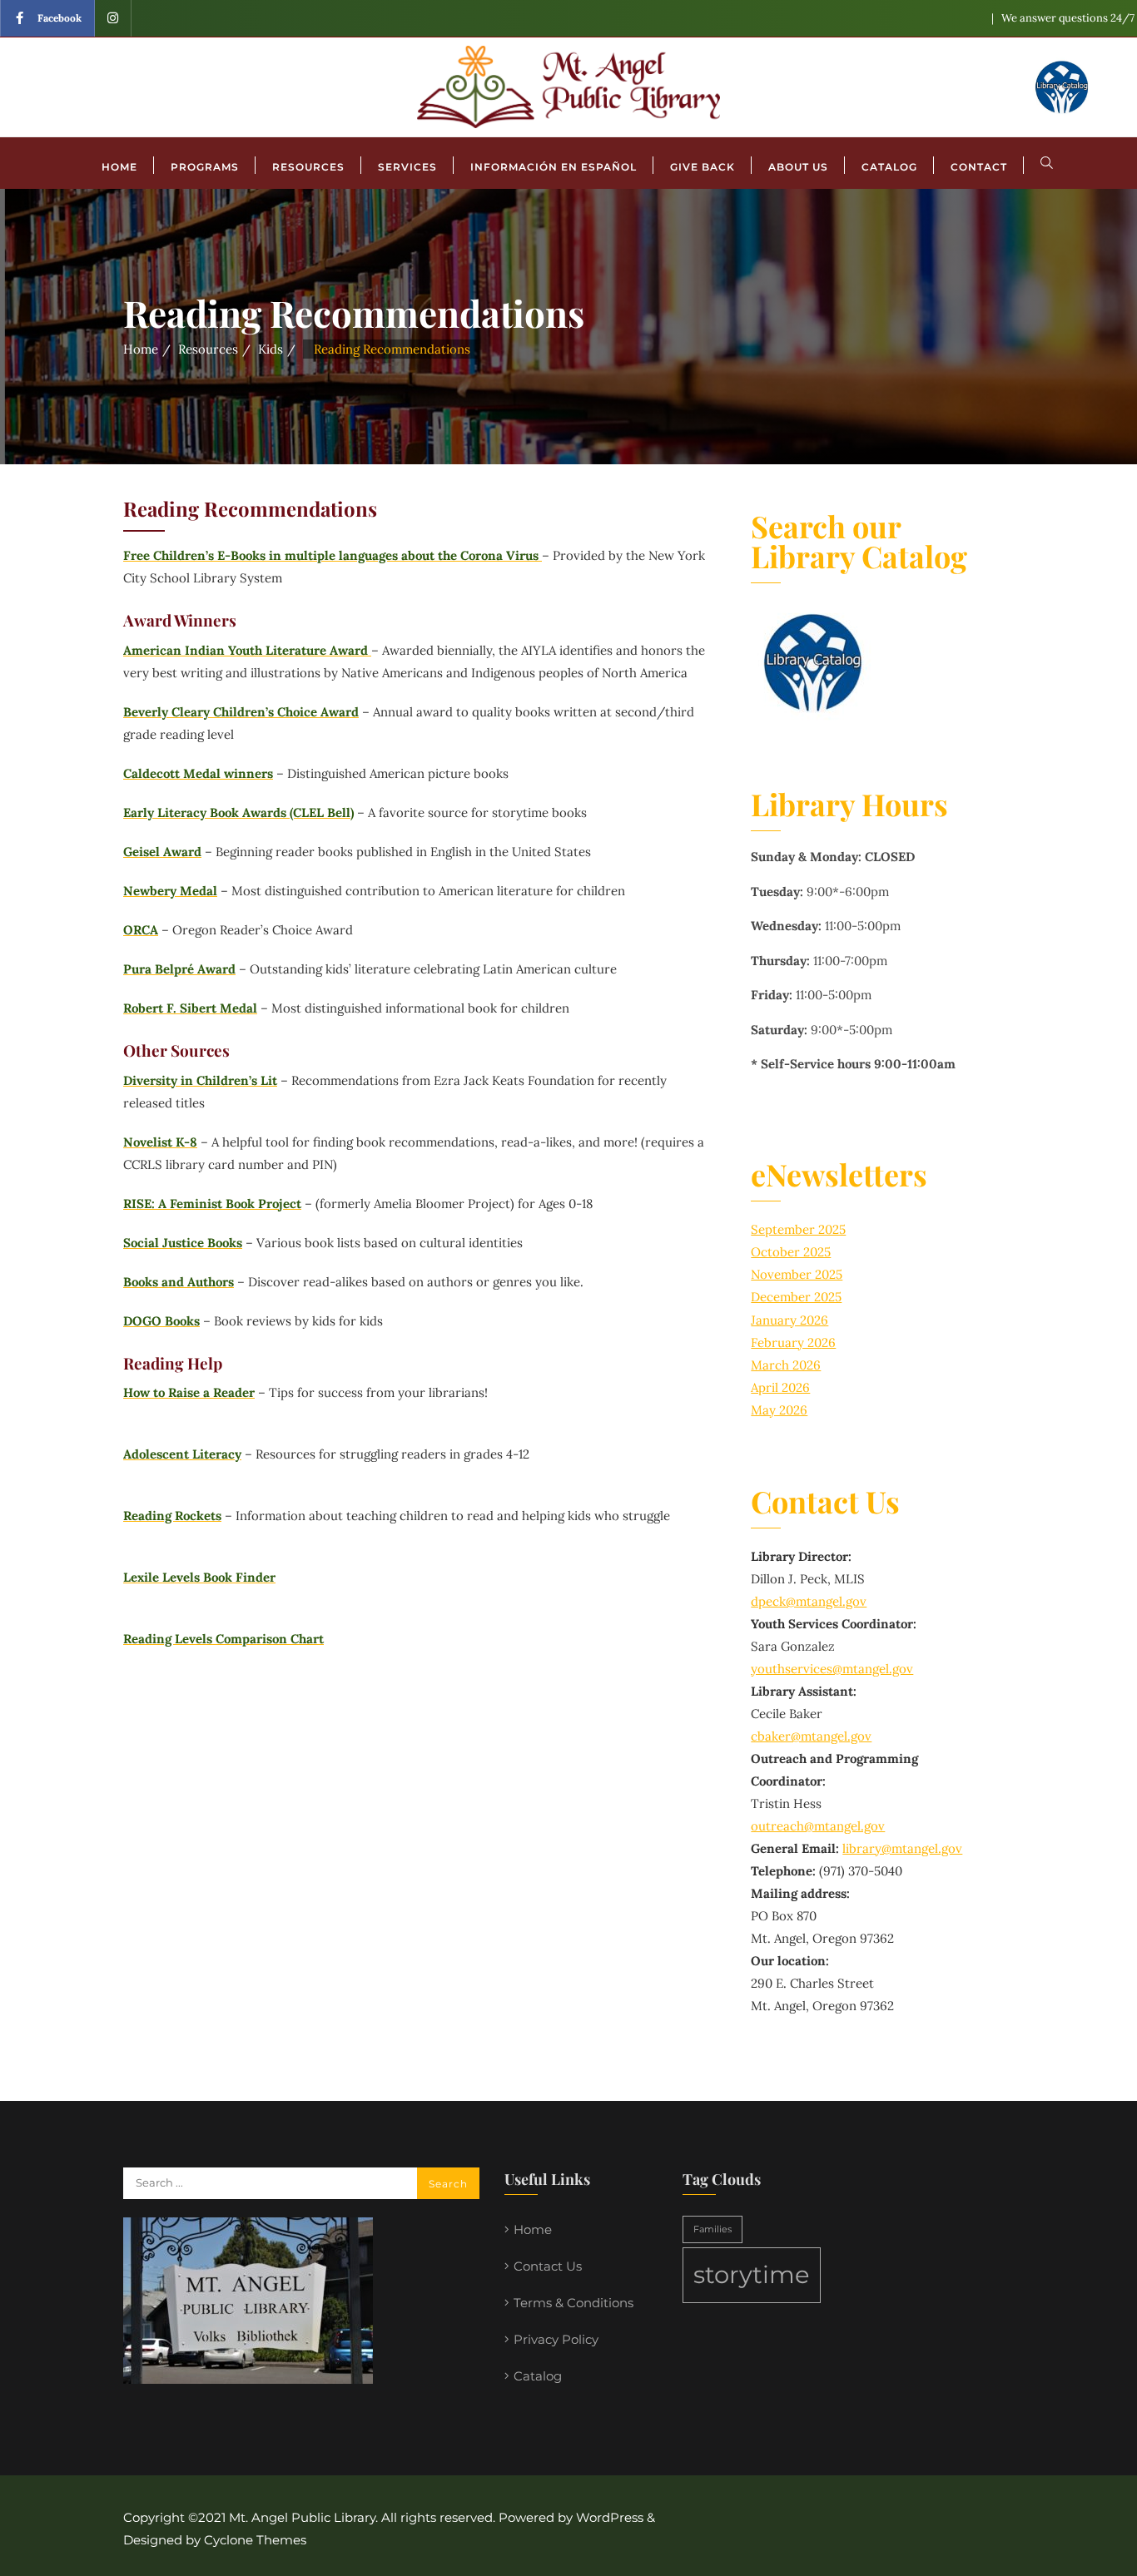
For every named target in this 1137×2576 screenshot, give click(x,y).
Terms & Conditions (573, 2303)
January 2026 (789, 1320)
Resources (208, 349)
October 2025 (791, 1252)
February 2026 (793, 1342)
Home (141, 349)
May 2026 (779, 1410)
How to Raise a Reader (189, 1392)
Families (712, 2229)
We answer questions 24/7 (1068, 18)
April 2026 (780, 1387)
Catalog (538, 2376)
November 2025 (797, 1274)
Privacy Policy (556, 2339)
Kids (271, 349)
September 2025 (798, 1229)
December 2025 (796, 1297)
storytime (752, 2274)
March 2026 (786, 1365)
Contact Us (548, 2266)
